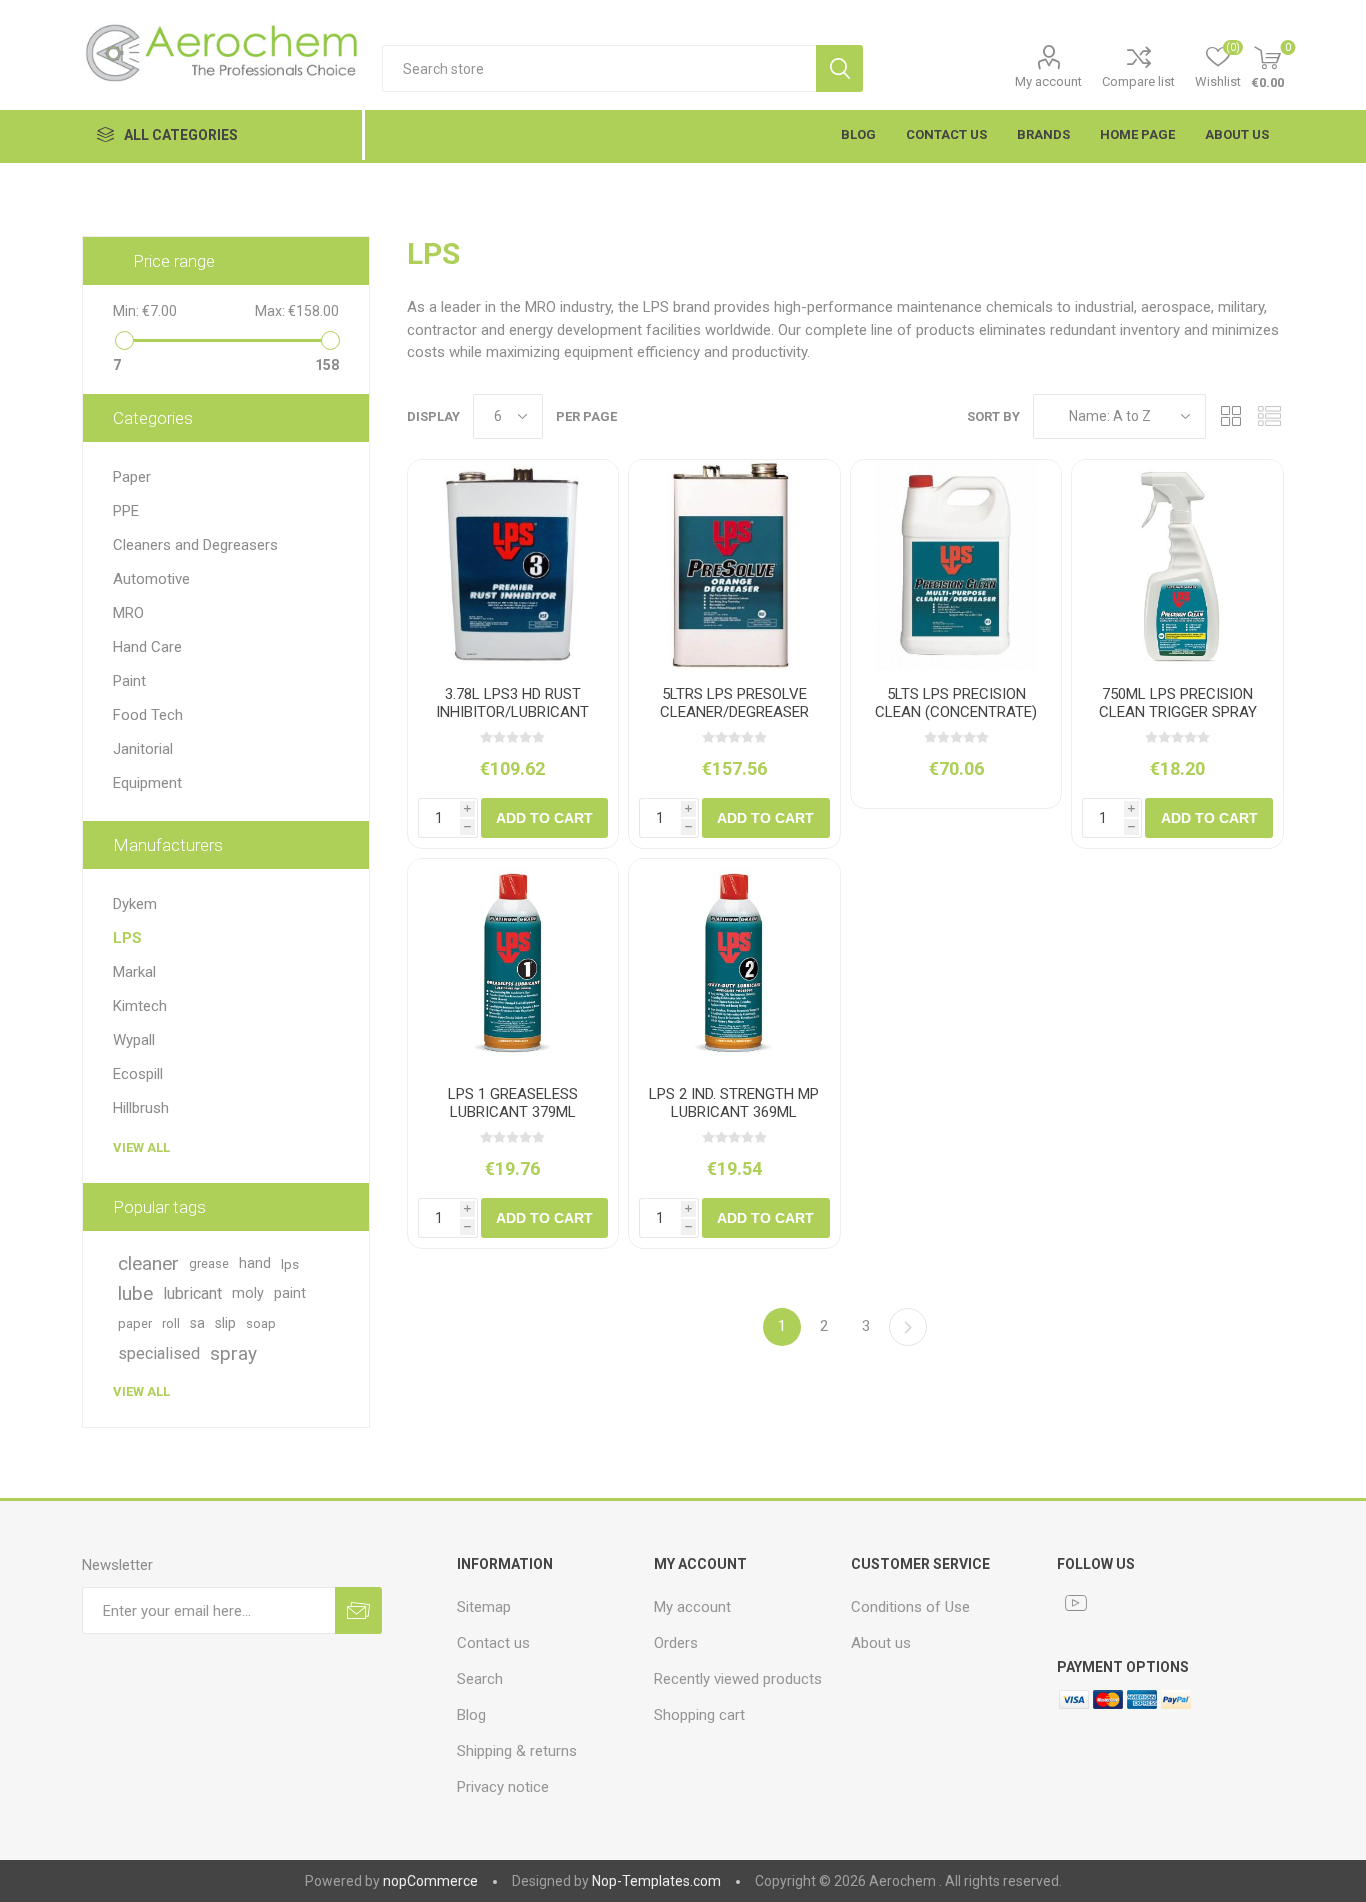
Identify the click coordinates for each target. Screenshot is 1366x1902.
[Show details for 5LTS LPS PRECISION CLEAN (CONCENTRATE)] (956, 565)
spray (233, 1353)
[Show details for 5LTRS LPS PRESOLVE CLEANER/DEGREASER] (734, 565)
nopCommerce (430, 1881)
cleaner (148, 1263)
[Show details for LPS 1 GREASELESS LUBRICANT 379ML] (513, 964)
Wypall (134, 1040)
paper (135, 1323)
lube (135, 1293)
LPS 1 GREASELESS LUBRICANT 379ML (513, 1103)
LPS (127, 938)
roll (171, 1323)
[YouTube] (1076, 1603)
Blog (471, 1715)
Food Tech (148, 715)
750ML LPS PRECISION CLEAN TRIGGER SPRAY (1178, 703)
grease (209, 1263)
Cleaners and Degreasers (195, 545)
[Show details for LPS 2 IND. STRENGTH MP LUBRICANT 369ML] (734, 964)
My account (1048, 81)
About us (881, 1643)
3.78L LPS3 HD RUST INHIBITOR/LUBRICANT (512, 703)
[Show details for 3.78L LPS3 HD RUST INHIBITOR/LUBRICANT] (513, 565)
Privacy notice (503, 1787)
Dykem (135, 904)
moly (248, 1293)
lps (290, 1264)
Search (839, 68)
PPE (126, 511)
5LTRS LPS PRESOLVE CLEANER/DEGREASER (734, 703)
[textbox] (599, 68)
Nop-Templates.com (656, 1881)
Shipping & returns (517, 1751)
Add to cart (544, 818)
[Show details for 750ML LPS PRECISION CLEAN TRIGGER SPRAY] (1177, 565)
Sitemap (484, 1607)
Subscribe (358, 1610)
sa (197, 1323)
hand (255, 1263)
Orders (676, 1643)
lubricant (192, 1293)
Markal (134, 972)
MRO (128, 613)
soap (261, 1323)
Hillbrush (141, 1108)
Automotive (151, 579)
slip (225, 1323)
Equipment (147, 783)
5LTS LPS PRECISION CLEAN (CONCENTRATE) (956, 703)
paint (290, 1293)
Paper (132, 477)
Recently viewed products (738, 1679)
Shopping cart (699, 1715)
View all (141, 1147)
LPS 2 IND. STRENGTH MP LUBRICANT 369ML (734, 1103)
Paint (129, 681)
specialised (159, 1353)
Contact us (493, 1643)
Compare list (1138, 81)
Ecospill (138, 1074)
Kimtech (140, 1006)
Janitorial (143, 749)
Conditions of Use (910, 1607)
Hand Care (147, 647)
